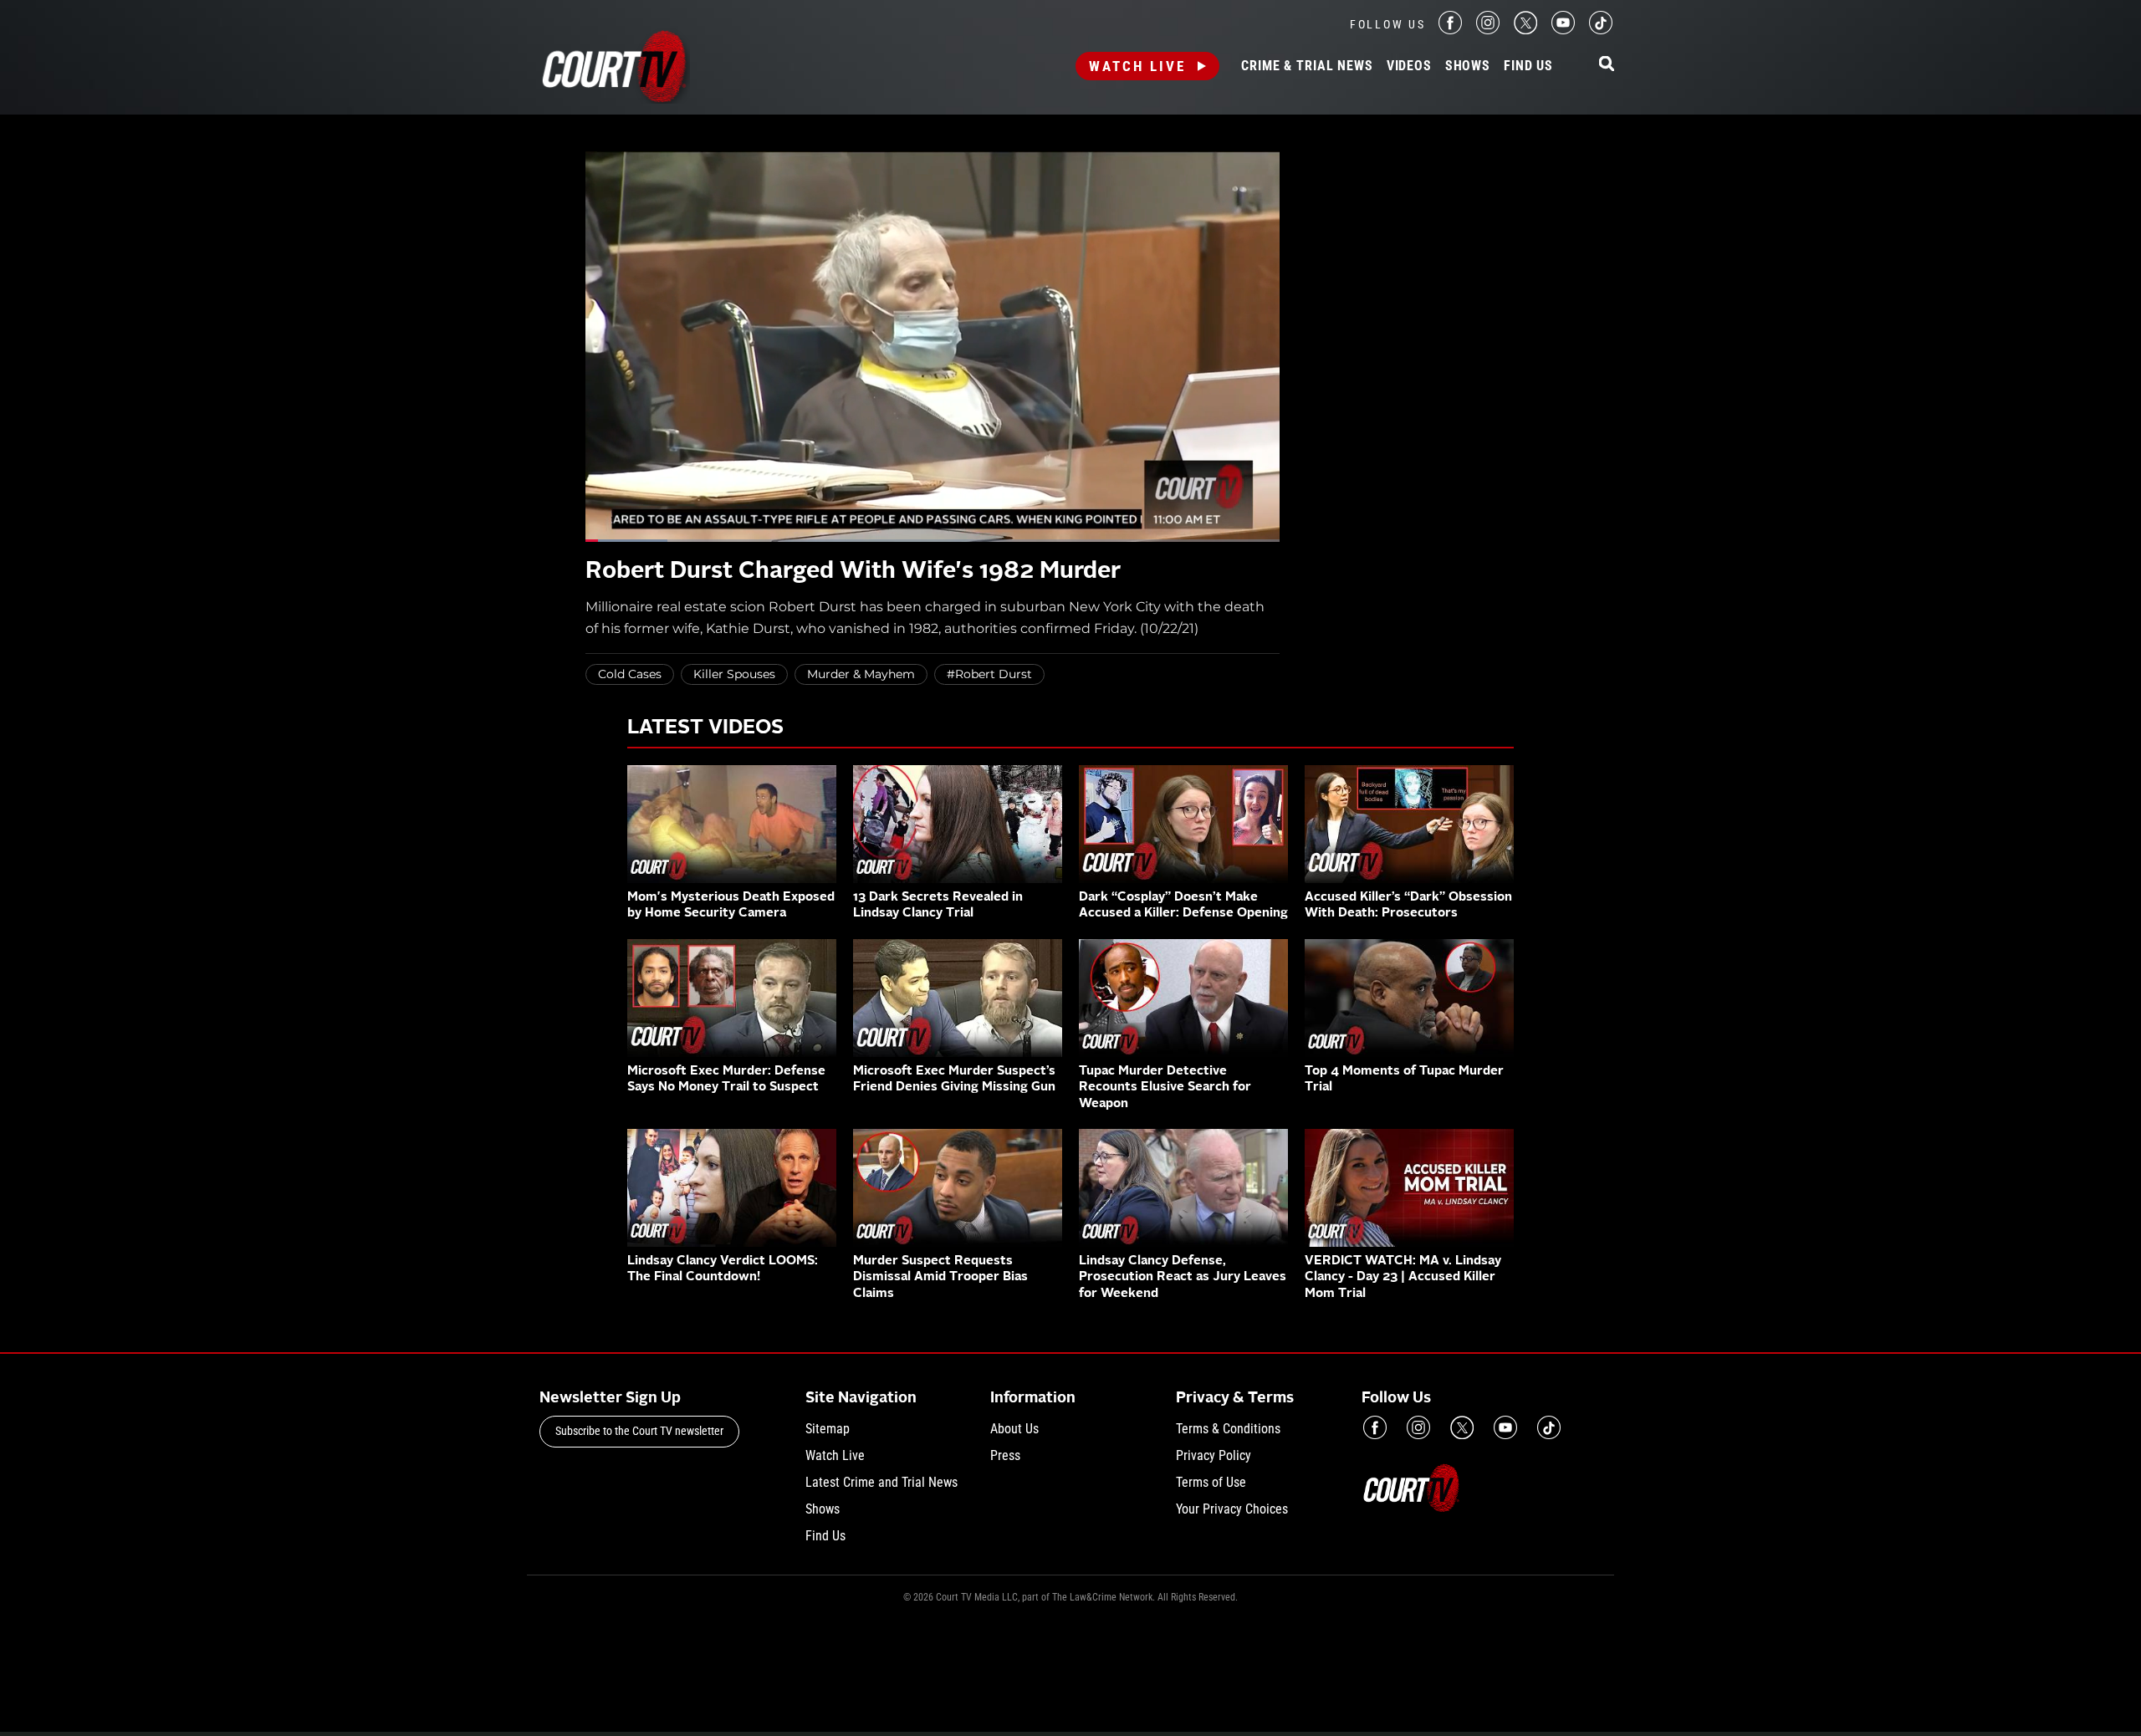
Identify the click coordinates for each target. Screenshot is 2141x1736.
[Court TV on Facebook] (1450, 30)
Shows (1468, 66)
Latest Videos (705, 728)
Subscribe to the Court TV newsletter (639, 1431)
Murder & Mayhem (861, 674)
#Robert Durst (989, 674)
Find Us (1528, 66)
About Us (1014, 1429)
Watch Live (1137, 66)
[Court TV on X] (1525, 30)
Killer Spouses (734, 674)
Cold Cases (630, 674)
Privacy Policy (1214, 1455)
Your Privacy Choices (1232, 1509)
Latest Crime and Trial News (881, 1482)
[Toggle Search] (1607, 65)
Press (1005, 1455)
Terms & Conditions (1228, 1429)
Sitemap (828, 1429)
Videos (1409, 66)
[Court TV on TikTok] (1601, 30)
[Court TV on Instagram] (1488, 30)
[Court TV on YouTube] (1563, 30)
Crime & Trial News (1307, 66)
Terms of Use (1211, 1482)
